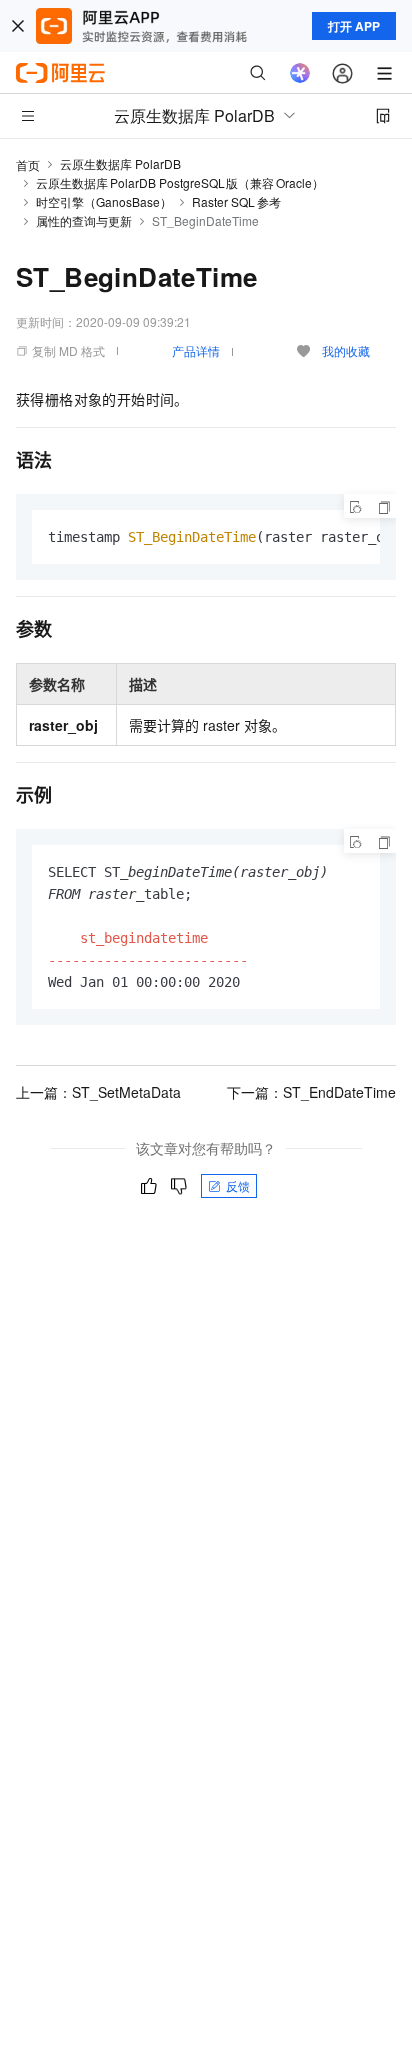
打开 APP (354, 26)
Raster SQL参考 (236, 201)
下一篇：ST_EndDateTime (311, 1092)
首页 (28, 164)
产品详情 (196, 350)
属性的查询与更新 (84, 220)
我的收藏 (346, 350)
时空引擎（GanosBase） (104, 201)
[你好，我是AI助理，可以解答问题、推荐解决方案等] (300, 73)
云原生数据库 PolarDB (120, 163)
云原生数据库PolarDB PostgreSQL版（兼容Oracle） (180, 182)
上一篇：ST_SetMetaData (98, 1092)
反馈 (238, 1185)
